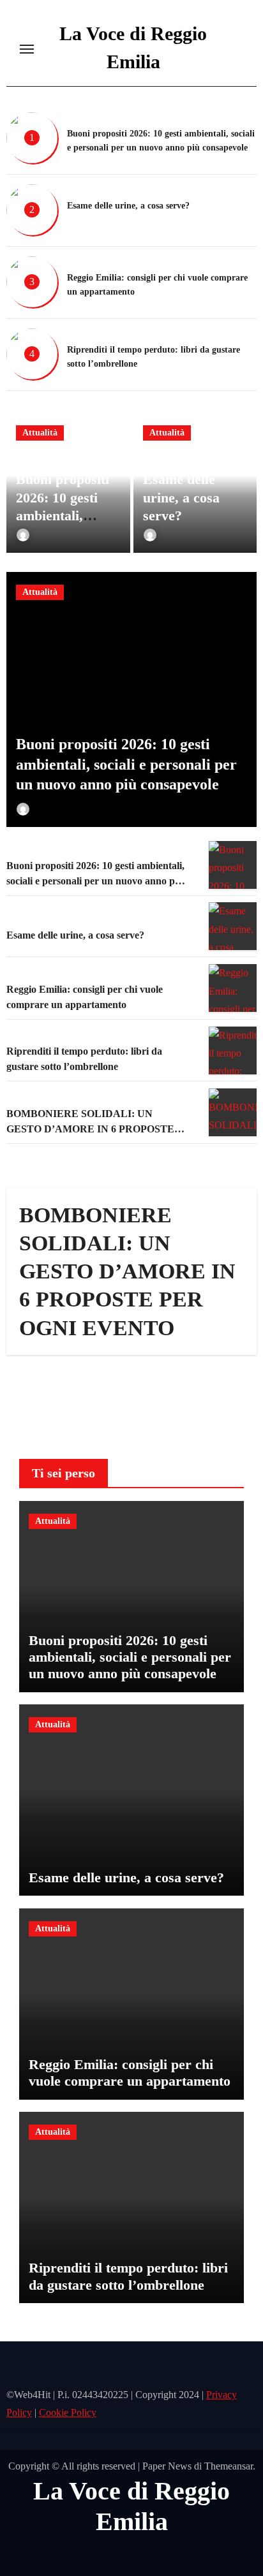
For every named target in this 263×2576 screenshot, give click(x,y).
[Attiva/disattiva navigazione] (27, 49)
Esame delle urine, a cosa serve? (128, 206)
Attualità (40, 433)
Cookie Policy (68, 2413)
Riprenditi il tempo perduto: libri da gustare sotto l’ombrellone (128, 2276)
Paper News (167, 2466)
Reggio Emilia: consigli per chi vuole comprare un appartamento (130, 2073)
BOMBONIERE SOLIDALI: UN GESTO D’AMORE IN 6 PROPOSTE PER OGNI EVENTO (90, 1129)
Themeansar (229, 2466)
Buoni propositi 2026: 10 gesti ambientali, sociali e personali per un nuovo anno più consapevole (126, 764)
